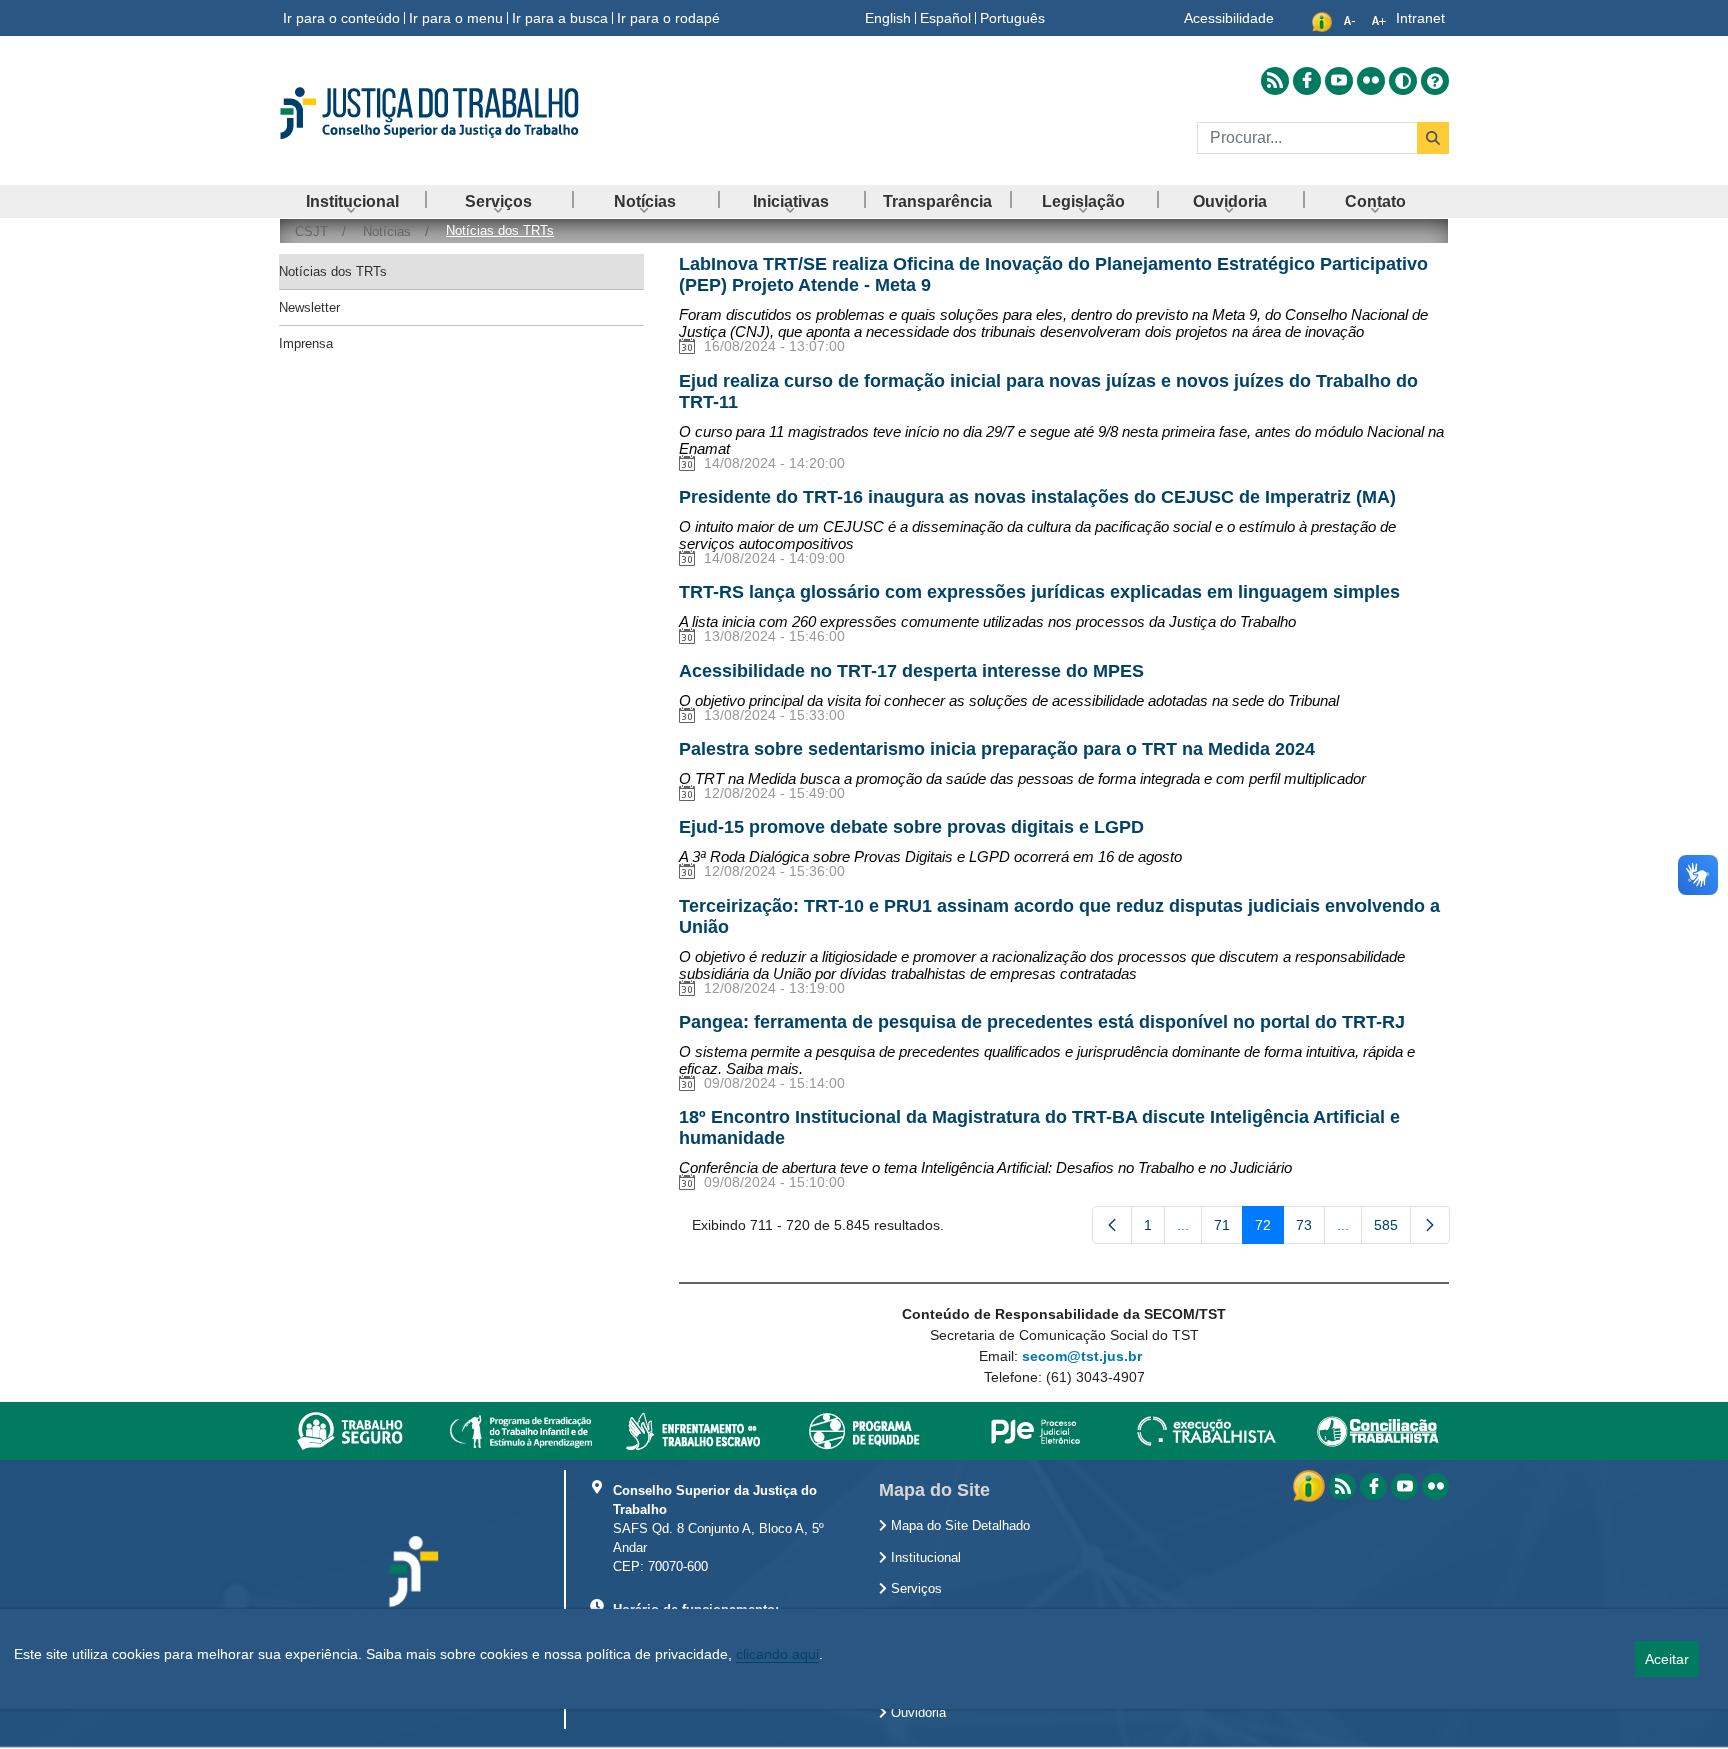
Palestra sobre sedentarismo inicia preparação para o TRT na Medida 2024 (997, 749)
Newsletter (309, 307)
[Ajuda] (1435, 81)
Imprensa (306, 343)
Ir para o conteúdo (341, 18)
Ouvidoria (916, 1713)
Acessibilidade (1229, 18)
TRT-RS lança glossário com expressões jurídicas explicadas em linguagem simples (1039, 592)
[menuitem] (352, 201)
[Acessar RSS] (1275, 81)
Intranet (1420, 18)
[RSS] (1342, 1486)
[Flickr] (1435, 1486)
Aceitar (1667, 1659)
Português (1012, 18)
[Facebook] (1373, 1486)
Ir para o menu (456, 18)
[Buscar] (1433, 138)
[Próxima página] (1430, 1225)
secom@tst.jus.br (1082, 1356)
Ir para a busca (560, 18)
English (888, 18)
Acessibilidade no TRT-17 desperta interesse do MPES (911, 671)
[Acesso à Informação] (1311, 1485)
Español (945, 18)
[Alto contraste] (1403, 81)
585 (1392, 1229)
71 (1228, 1229)
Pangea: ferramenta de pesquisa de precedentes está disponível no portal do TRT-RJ (1042, 1022)
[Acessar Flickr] (1371, 81)
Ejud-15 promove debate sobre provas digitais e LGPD (911, 827)
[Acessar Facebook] (1307, 81)
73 (1310, 1229)
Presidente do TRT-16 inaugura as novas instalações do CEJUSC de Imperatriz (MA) (1037, 497)
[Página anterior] (1112, 1225)
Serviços (914, 1589)
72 (1269, 1229)
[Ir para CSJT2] (464, 113)
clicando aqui (777, 1654)
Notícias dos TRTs (333, 271)
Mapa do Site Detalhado (958, 1526)
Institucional (924, 1558)
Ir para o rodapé (668, 18)
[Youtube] (1404, 1486)
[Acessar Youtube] (1339, 81)
